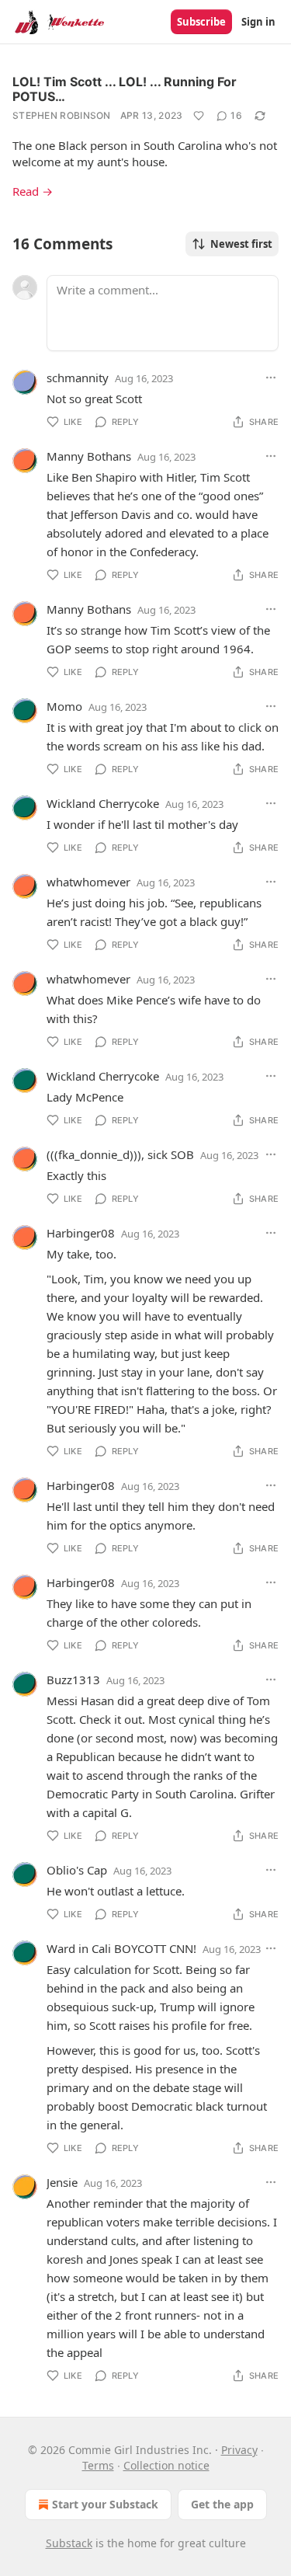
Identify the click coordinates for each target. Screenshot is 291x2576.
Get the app (222, 2504)
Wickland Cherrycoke (103, 803)
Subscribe (201, 22)
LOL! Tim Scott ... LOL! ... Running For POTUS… (125, 89)
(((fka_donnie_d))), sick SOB (120, 1154)
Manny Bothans (89, 456)
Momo (64, 706)
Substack (69, 2543)
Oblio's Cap (77, 1870)
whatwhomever (88, 882)
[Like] (199, 116)
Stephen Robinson (62, 115)
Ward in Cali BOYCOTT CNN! (121, 1948)
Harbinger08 (81, 1233)
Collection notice (166, 2465)
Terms (98, 2465)
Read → (33, 191)
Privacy (239, 2450)
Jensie (62, 2182)
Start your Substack (105, 2504)
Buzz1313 (73, 1680)
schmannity (78, 378)
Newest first (241, 244)
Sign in (258, 22)
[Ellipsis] (271, 378)
